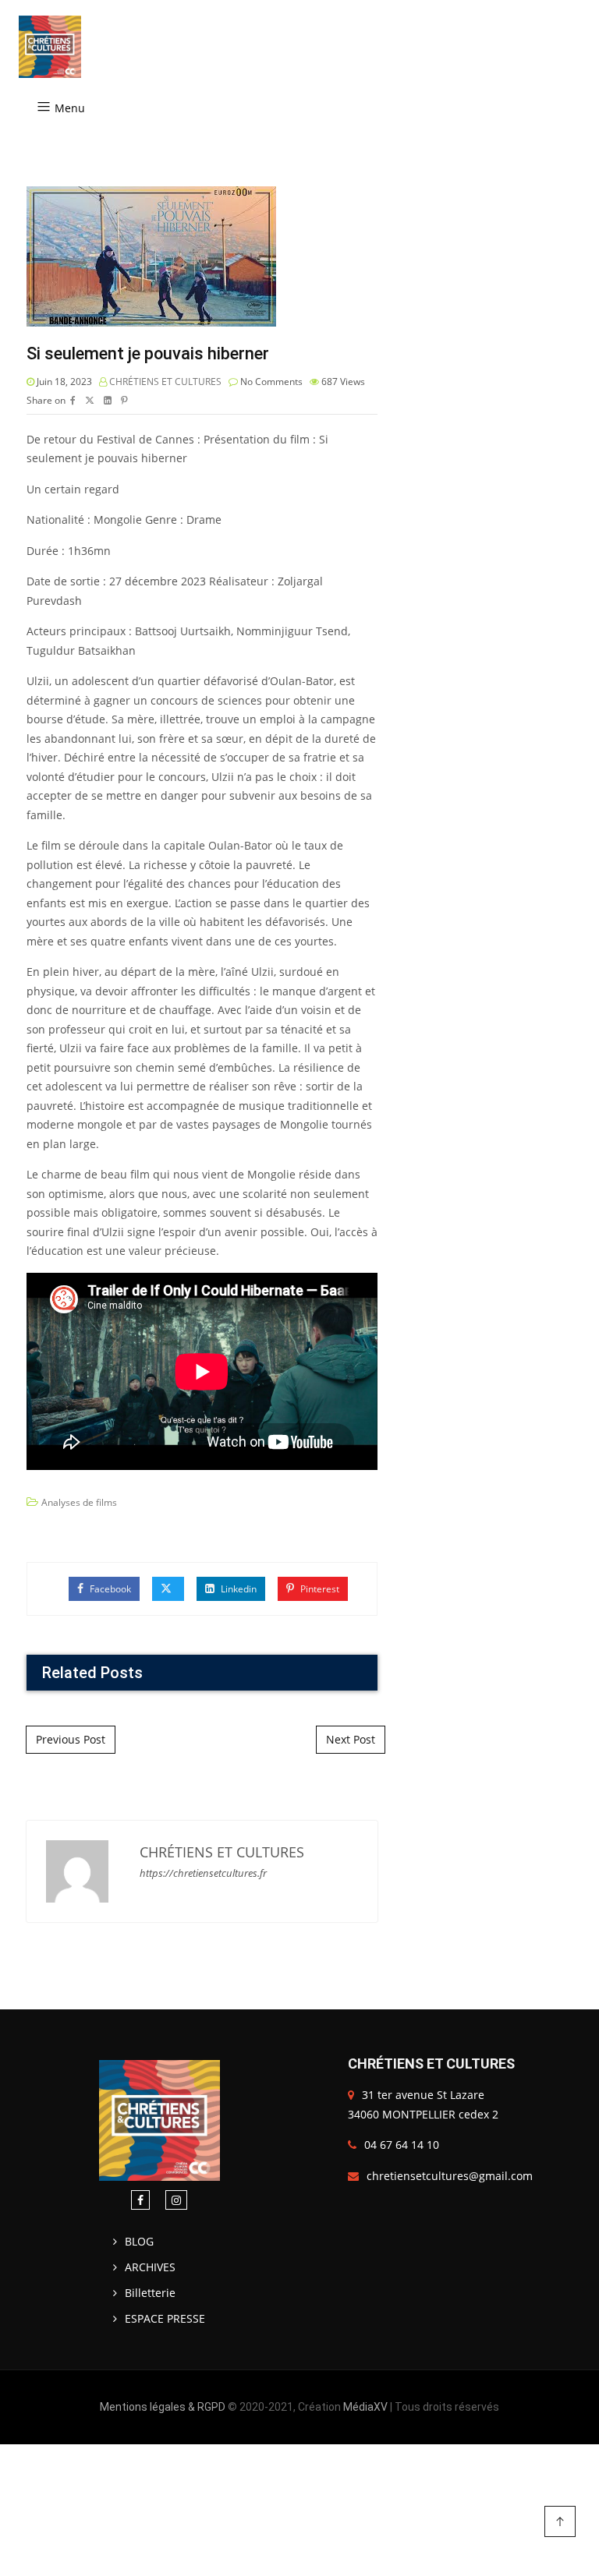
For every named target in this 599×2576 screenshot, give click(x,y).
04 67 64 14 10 (402, 2145)
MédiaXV (365, 2407)
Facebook (109, 1589)
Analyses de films (79, 1502)
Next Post (351, 1739)
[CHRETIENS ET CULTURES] (50, 47)
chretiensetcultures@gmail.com (450, 2176)
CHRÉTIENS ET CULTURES (165, 382)
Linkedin (237, 1589)
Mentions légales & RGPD (163, 2407)
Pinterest (319, 1589)
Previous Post (71, 1739)
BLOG (139, 2241)
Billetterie (150, 2293)
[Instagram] (176, 2200)
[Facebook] (140, 2200)
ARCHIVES (150, 2267)
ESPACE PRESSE (165, 2318)
